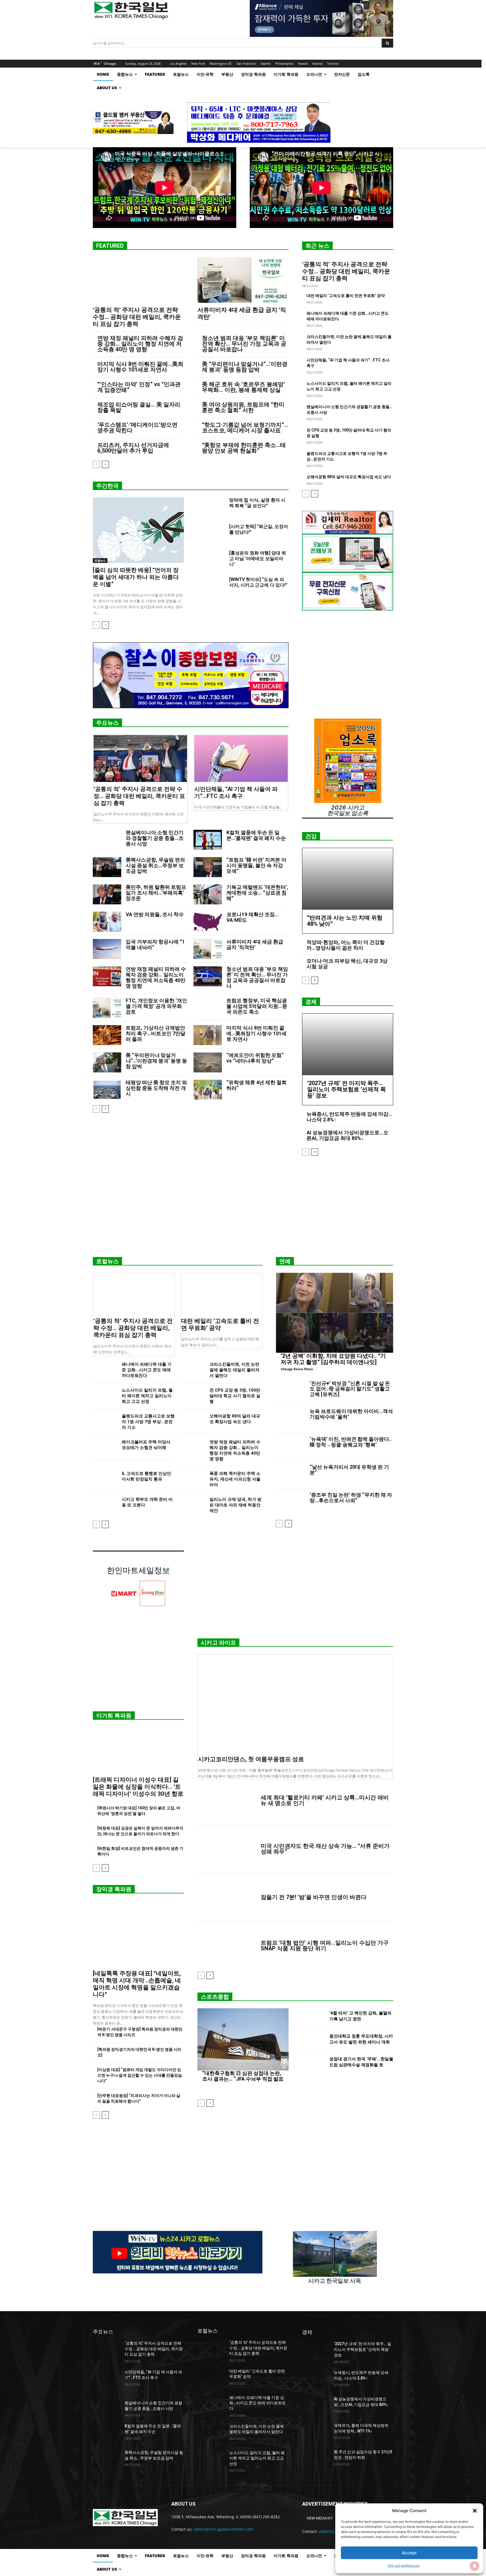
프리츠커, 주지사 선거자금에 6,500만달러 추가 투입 (133, 448)
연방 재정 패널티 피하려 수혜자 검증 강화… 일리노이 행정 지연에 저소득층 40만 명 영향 (140, 344)
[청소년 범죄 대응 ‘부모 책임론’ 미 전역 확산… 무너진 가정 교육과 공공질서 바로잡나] (208, 976)
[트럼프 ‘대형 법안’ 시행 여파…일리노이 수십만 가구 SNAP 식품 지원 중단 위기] (227, 1946)
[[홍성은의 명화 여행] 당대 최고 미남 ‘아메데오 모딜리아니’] (211, 560)
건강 (311, 836)
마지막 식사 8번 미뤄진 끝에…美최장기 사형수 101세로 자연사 (140, 367)
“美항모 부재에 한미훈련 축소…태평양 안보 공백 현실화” (244, 448)
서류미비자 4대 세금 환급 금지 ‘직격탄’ (255, 944)
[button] (475, 2511)
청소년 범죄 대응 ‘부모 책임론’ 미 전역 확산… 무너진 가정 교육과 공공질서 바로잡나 (244, 344)
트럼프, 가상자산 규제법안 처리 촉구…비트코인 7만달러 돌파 (156, 1033)
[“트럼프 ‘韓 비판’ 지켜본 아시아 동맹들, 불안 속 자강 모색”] (208, 867)
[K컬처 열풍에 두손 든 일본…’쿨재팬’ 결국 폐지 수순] (208, 840)
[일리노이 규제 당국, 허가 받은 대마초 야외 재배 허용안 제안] (193, 1505)
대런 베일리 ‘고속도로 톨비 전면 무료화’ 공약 (346, 296)
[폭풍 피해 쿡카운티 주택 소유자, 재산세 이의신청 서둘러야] (193, 1479)
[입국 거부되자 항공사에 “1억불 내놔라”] (107, 949)
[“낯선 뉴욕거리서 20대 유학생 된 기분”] (291, 1475)
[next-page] (105, 464)
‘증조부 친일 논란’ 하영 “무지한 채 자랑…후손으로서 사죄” (351, 1498)
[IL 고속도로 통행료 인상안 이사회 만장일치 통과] (105, 1479)
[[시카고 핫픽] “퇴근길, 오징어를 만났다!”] (211, 533)
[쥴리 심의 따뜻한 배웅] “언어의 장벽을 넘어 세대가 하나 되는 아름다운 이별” (136, 577)
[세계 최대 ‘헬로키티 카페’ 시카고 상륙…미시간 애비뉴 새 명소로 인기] (227, 1800)
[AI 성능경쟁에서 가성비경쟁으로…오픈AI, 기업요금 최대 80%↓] (316, 2406)
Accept (409, 2553)
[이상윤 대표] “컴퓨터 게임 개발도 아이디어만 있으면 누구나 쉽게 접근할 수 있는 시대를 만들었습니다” (140, 2075)
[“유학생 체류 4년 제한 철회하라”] (208, 1090)
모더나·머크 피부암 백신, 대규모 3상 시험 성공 (347, 964)
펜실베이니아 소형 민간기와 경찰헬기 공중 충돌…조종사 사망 (155, 838)
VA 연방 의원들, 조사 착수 (155, 914)
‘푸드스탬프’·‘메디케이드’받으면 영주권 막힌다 (137, 428)
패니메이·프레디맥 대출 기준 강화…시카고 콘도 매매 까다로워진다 (147, 1370)
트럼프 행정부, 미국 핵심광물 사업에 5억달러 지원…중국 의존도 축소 (257, 1006)
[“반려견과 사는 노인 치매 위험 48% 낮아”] (348, 879)
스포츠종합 (215, 1997)
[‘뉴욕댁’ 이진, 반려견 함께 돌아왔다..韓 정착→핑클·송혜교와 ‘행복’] (291, 1447)
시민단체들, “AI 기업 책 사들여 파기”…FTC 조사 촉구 (236, 792)
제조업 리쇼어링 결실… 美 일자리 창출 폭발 (139, 407)
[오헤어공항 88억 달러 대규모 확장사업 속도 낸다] (193, 1422)
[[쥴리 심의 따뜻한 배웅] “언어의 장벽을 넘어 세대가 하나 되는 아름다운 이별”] (138, 530)
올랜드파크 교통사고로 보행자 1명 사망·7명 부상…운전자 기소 (148, 1422)
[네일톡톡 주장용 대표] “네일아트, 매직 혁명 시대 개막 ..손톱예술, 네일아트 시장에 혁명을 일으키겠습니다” (137, 1984)
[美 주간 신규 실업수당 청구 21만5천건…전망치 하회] (316, 2459)
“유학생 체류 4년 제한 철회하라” (256, 1085)
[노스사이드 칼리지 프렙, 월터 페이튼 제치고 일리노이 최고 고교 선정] (105, 1396)
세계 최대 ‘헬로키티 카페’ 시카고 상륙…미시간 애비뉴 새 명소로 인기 (325, 1800)
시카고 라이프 (218, 1643)
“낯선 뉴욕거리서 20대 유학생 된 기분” (349, 1470)
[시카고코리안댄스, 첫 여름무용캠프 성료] (295, 1703)
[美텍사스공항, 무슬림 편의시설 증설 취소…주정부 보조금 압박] (107, 867)
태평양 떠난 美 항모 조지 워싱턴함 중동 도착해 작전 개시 (156, 1088)
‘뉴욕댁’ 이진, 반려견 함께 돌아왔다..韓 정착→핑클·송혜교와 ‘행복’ (351, 1442)
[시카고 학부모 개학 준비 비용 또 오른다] (105, 1505)
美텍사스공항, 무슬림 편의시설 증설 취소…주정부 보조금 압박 (155, 865)
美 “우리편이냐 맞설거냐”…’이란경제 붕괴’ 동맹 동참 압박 (245, 367)
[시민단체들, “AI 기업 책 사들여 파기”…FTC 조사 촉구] (241, 759)
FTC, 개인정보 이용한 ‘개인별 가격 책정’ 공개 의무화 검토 (156, 1006)
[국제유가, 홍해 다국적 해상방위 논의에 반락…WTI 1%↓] (316, 2432)
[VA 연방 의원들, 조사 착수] (107, 922)
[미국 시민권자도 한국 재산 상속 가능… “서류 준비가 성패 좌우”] (227, 1849)
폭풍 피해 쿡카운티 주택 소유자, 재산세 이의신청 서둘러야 (235, 1479)
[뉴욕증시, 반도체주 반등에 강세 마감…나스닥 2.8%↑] (316, 2380)
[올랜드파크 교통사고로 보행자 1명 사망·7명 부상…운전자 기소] (105, 1422)
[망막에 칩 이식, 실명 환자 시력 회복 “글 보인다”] (211, 507)
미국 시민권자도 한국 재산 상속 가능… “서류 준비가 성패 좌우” (325, 1849)
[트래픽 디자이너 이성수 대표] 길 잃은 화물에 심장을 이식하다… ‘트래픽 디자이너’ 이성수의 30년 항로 (138, 1787)
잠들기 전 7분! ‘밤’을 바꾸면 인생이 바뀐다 (314, 1897)
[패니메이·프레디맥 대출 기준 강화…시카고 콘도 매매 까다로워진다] (105, 1370)
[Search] (387, 43)
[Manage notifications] (474, 2566)
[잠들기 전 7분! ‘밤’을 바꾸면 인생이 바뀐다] (227, 1897)
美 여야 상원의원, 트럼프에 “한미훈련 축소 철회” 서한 (243, 407)
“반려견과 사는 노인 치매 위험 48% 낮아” (345, 921)
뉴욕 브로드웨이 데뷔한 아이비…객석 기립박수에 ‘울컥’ (351, 1414)
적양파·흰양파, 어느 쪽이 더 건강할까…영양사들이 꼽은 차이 (346, 945)
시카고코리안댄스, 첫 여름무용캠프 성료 (251, 1759)
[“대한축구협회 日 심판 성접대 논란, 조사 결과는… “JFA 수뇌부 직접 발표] (243, 2039)
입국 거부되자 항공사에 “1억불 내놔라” (155, 944)
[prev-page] (96, 464)
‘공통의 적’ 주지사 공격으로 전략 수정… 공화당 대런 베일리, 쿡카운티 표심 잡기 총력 (137, 317)
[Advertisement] (243, 1209)
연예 (285, 1261)
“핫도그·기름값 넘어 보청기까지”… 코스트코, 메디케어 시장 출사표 (245, 428)
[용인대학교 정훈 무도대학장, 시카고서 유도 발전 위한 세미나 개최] (313, 2040)
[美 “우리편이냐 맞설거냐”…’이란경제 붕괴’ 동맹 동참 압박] (107, 1062)
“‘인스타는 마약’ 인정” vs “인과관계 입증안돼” (139, 387)
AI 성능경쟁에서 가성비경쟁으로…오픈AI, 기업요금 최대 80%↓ (347, 1135)
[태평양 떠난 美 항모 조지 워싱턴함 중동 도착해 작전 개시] (107, 1090)
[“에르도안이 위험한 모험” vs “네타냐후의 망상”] (208, 1062)
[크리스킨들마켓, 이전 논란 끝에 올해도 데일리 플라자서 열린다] (193, 1370)
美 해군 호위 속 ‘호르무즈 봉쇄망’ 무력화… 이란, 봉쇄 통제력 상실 (243, 387)
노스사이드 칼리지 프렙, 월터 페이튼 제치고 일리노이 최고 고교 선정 (147, 1396)
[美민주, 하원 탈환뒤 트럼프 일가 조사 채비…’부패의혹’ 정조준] (107, 894)
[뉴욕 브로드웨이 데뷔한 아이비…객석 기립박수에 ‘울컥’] (291, 1419)
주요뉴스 (107, 723)
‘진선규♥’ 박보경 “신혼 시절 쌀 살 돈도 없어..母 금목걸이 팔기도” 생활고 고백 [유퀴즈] (350, 1389)
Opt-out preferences (404, 2565)
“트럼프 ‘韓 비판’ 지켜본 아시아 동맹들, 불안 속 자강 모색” (256, 865)
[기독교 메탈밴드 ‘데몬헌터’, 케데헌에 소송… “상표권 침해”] (208, 894)
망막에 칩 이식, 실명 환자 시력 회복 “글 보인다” (257, 503)
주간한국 (107, 486)
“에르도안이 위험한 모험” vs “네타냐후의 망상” (255, 1058)
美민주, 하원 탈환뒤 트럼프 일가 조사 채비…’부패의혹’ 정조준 (156, 893)
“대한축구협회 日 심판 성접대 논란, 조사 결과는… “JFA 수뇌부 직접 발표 (243, 2076)
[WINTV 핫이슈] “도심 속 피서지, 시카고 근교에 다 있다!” (258, 582)
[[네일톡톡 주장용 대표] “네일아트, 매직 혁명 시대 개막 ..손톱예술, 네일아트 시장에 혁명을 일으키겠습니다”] (138, 1934)
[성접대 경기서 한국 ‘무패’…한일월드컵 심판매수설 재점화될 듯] (313, 2063)
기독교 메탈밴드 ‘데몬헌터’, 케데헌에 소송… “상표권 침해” (257, 893)
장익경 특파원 (114, 1889)
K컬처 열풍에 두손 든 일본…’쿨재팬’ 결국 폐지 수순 (256, 835)
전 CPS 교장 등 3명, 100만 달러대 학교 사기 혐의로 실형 (235, 1396)
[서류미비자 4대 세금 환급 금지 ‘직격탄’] (243, 280)
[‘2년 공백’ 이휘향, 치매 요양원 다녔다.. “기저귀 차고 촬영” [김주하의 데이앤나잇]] (335, 1313)
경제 (311, 1002)
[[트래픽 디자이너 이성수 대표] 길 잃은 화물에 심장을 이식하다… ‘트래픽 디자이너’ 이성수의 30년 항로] (138, 1750)
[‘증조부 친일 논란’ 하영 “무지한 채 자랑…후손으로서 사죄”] (291, 1503)
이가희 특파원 (114, 1716)
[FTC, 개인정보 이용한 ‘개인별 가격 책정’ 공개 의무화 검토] (107, 1008)
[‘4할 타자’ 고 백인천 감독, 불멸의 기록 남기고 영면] (313, 2017)
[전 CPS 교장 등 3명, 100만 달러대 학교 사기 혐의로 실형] (193, 1396)
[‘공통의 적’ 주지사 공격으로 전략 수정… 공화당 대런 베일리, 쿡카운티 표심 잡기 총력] (138, 280)
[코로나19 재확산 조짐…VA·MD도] (208, 922)
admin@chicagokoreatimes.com (223, 2529)
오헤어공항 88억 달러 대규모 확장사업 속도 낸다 (349, 477)
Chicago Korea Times (297, 1369)
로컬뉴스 (100, 560)
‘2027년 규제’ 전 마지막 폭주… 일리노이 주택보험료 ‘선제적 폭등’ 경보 (346, 1089)
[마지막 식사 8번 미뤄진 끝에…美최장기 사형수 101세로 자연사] (208, 1035)
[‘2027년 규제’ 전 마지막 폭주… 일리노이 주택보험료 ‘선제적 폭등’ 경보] (348, 1044)
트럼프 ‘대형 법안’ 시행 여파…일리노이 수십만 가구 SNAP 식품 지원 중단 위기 (325, 1946)
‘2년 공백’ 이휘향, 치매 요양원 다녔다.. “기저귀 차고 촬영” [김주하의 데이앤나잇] (333, 1359)
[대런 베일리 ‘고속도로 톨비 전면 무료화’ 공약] (222, 1294)
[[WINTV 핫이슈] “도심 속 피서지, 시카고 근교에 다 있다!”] (211, 586)
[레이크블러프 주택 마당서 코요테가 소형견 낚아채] (105, 1448)
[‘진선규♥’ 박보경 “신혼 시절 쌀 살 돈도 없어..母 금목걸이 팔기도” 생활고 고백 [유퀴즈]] (291, 1392)
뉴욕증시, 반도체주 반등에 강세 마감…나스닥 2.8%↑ (349, 1117)
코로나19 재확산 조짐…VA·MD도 (253, 917)
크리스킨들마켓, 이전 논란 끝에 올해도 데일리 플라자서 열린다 (234, 1370)
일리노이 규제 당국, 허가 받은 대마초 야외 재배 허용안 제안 (236, 1505)
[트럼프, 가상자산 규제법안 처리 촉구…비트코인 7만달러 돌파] (107, 1035)
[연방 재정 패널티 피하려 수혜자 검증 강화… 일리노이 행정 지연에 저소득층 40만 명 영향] (107, 976)
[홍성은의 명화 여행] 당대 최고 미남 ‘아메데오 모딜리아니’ (258, 559)
